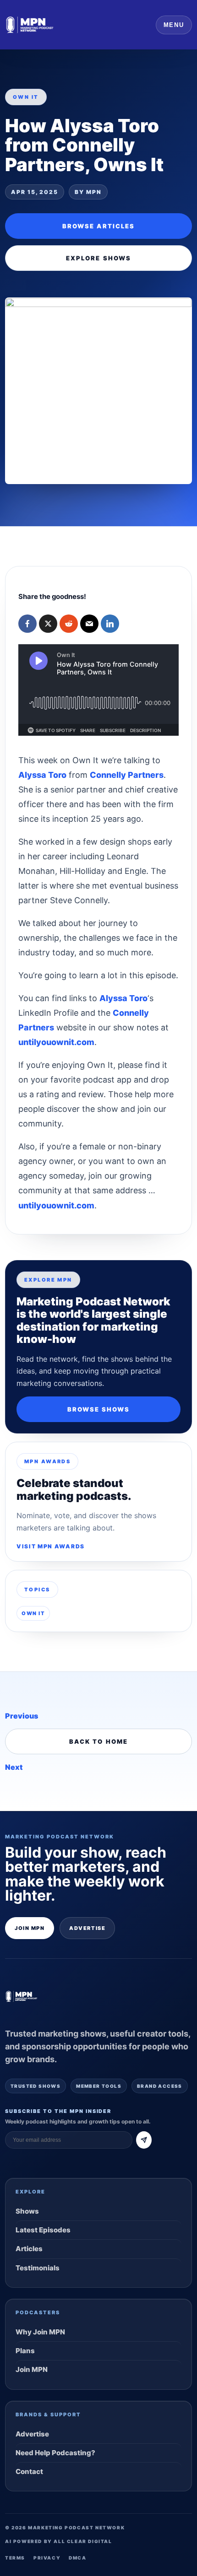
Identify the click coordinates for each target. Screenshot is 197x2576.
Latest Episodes (43, 2230)
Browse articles (98, 226)
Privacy (47, 2558)
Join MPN (30, 1928)
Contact (29, 2471)
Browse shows (99, 1409)
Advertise (87, 1928)
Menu (174, 25)
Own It (33, 1613)
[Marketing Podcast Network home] (30, 25)
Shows (27, 2211)
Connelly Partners (127, 775)
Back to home (98, 1741)
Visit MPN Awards (51, 1546)
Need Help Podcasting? (55, 2453)
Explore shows (98, 258)
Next (14, 1767)
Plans (25, 2351)
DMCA (77, 2558)
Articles (29, 2249)
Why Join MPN (40, 2332)
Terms (15, 2558)
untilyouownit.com (56, 1042)
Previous (22, 1716)
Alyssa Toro (42, 775)
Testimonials (38, 2268)
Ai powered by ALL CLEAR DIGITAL (59, 2541)
